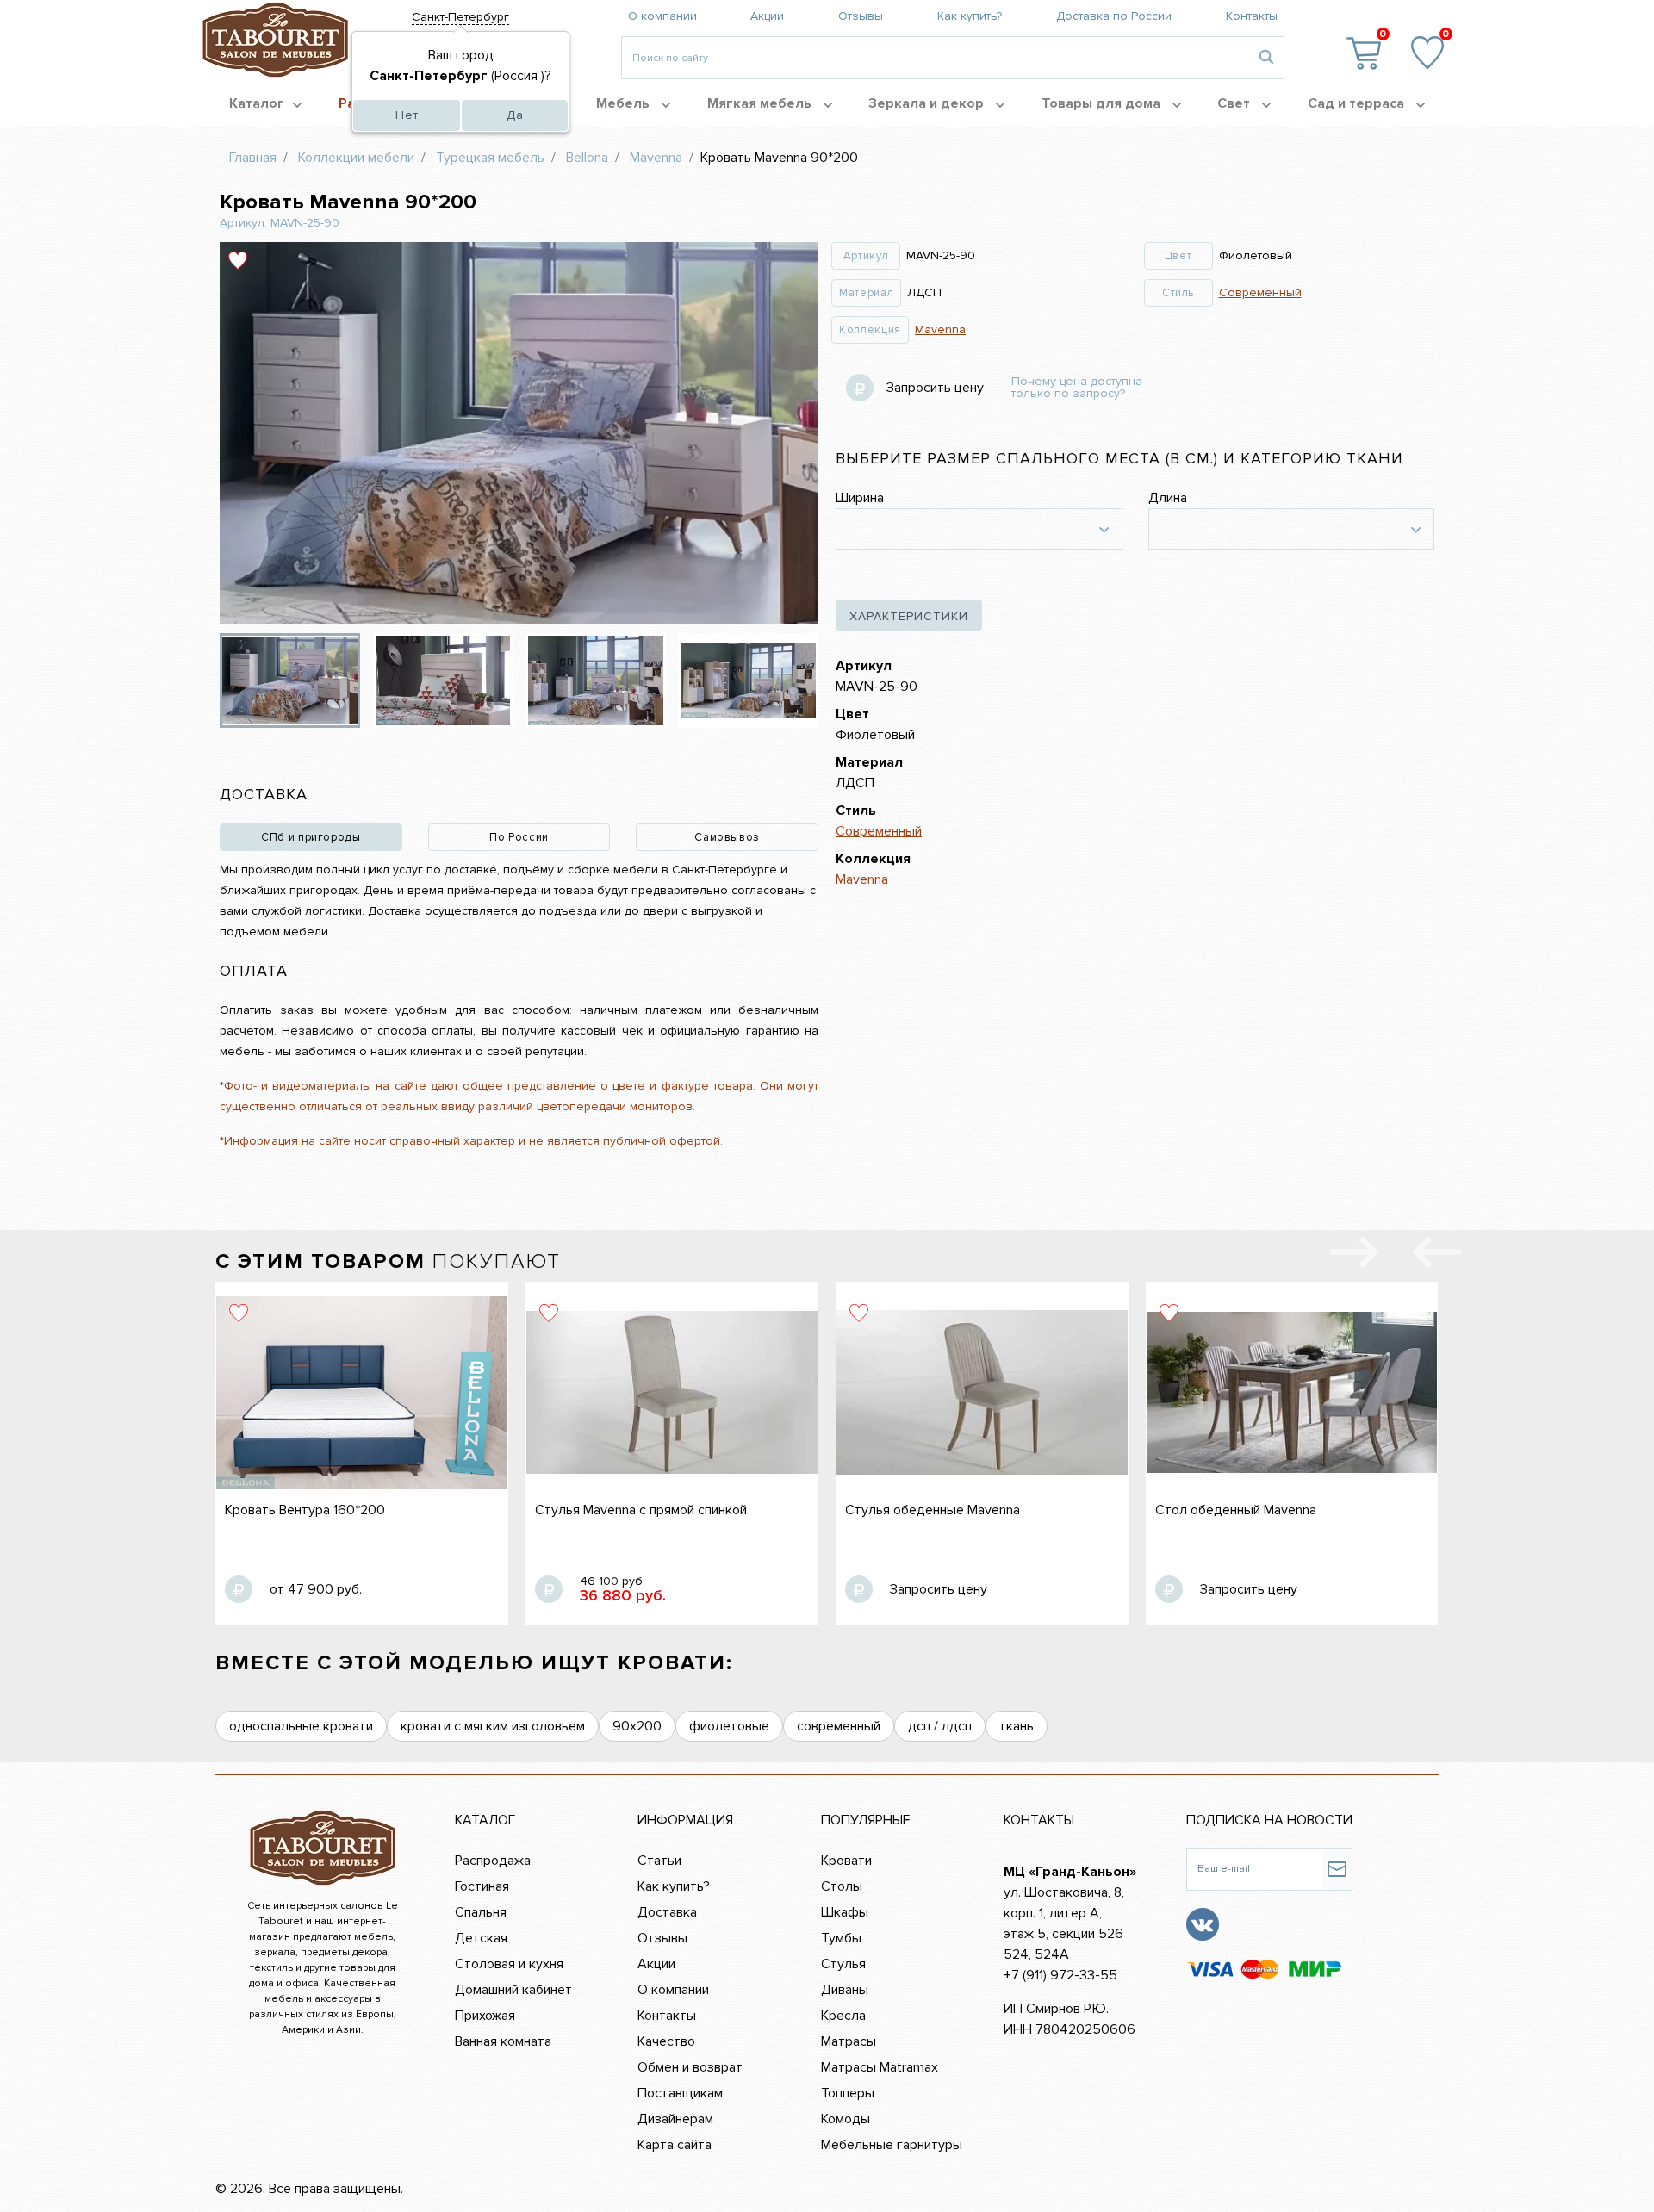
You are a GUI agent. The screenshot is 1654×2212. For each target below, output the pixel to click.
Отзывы (861, 16)
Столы (842, 1886)
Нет (407, 115)
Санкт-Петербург (460, 17)
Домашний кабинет (513, 1990)
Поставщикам (680, 2093)
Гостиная (482, 1886)
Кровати (846, 1861)
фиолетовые (729, 1726)
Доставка (667, 1912)
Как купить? (970, 16)
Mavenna (940, 329)
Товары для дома (1103, 103)
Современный (1260, 292)
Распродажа (493, 1861)
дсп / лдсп (940, 1726)
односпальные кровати (301, 1726)
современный (839, 1726)
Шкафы (845, 1912)
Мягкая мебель (761, 103)
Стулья (843, 1964)
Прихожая (485, 2016)
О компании (662, 16)
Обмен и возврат (690, 2067)
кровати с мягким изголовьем (493, 1726)
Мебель (625, 103)
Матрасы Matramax (880, 2067)
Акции (767, 16)
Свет (1235, 103)
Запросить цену (935, 388)
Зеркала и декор (928, 103)
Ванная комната (503, 2041)
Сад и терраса (1358, 103)
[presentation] (1437, 1256)
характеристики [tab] (909, 616)
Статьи (659, 1861)
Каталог (257, 103)
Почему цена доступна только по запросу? (1077, 388)
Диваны (845, 1990)
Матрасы (849, 2041)
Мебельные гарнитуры (892, 2145)
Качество (666, 2041)
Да (515, 115)
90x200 (637, 1726)
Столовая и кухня (509, 1964)
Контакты (1252, 16)
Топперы (848, 2093)
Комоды (846, 2119)
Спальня (481, 1912)
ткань (1017, 1726)
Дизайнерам (675, 2119)
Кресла (843, 2016)
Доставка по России (1114, 16)
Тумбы (841, 1938)
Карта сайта (675, 2145)
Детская (481, 1938)
